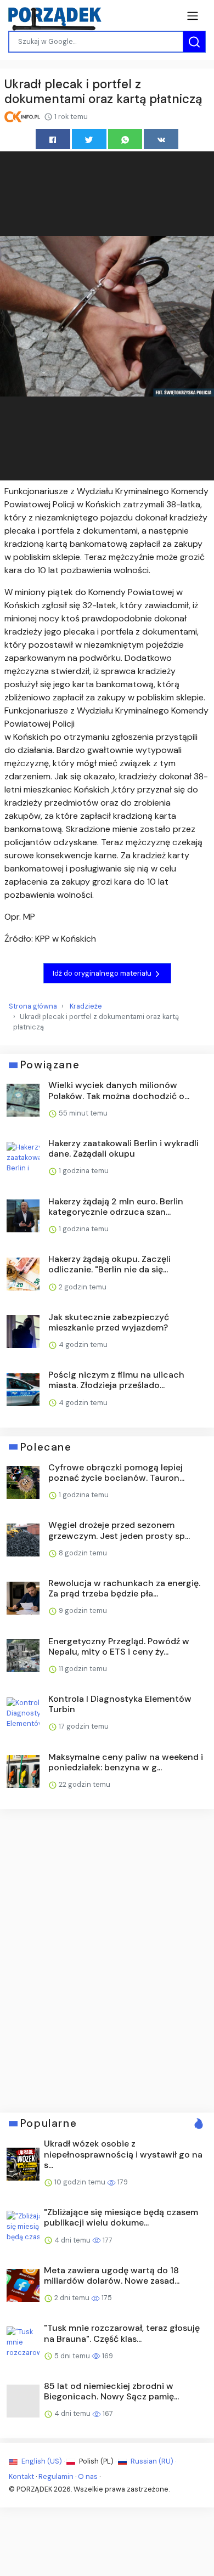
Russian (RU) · (153, 2461)
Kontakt (21, 2476)
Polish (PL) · (98, 2461)
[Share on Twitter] (89, 139)
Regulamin (56, 2476)
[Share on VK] (161, 139)
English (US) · (43, 2461)
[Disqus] (107, 1960)
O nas (88, 2476)
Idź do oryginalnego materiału (103, 973)
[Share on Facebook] (53, 139)
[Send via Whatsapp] (125, 139)
